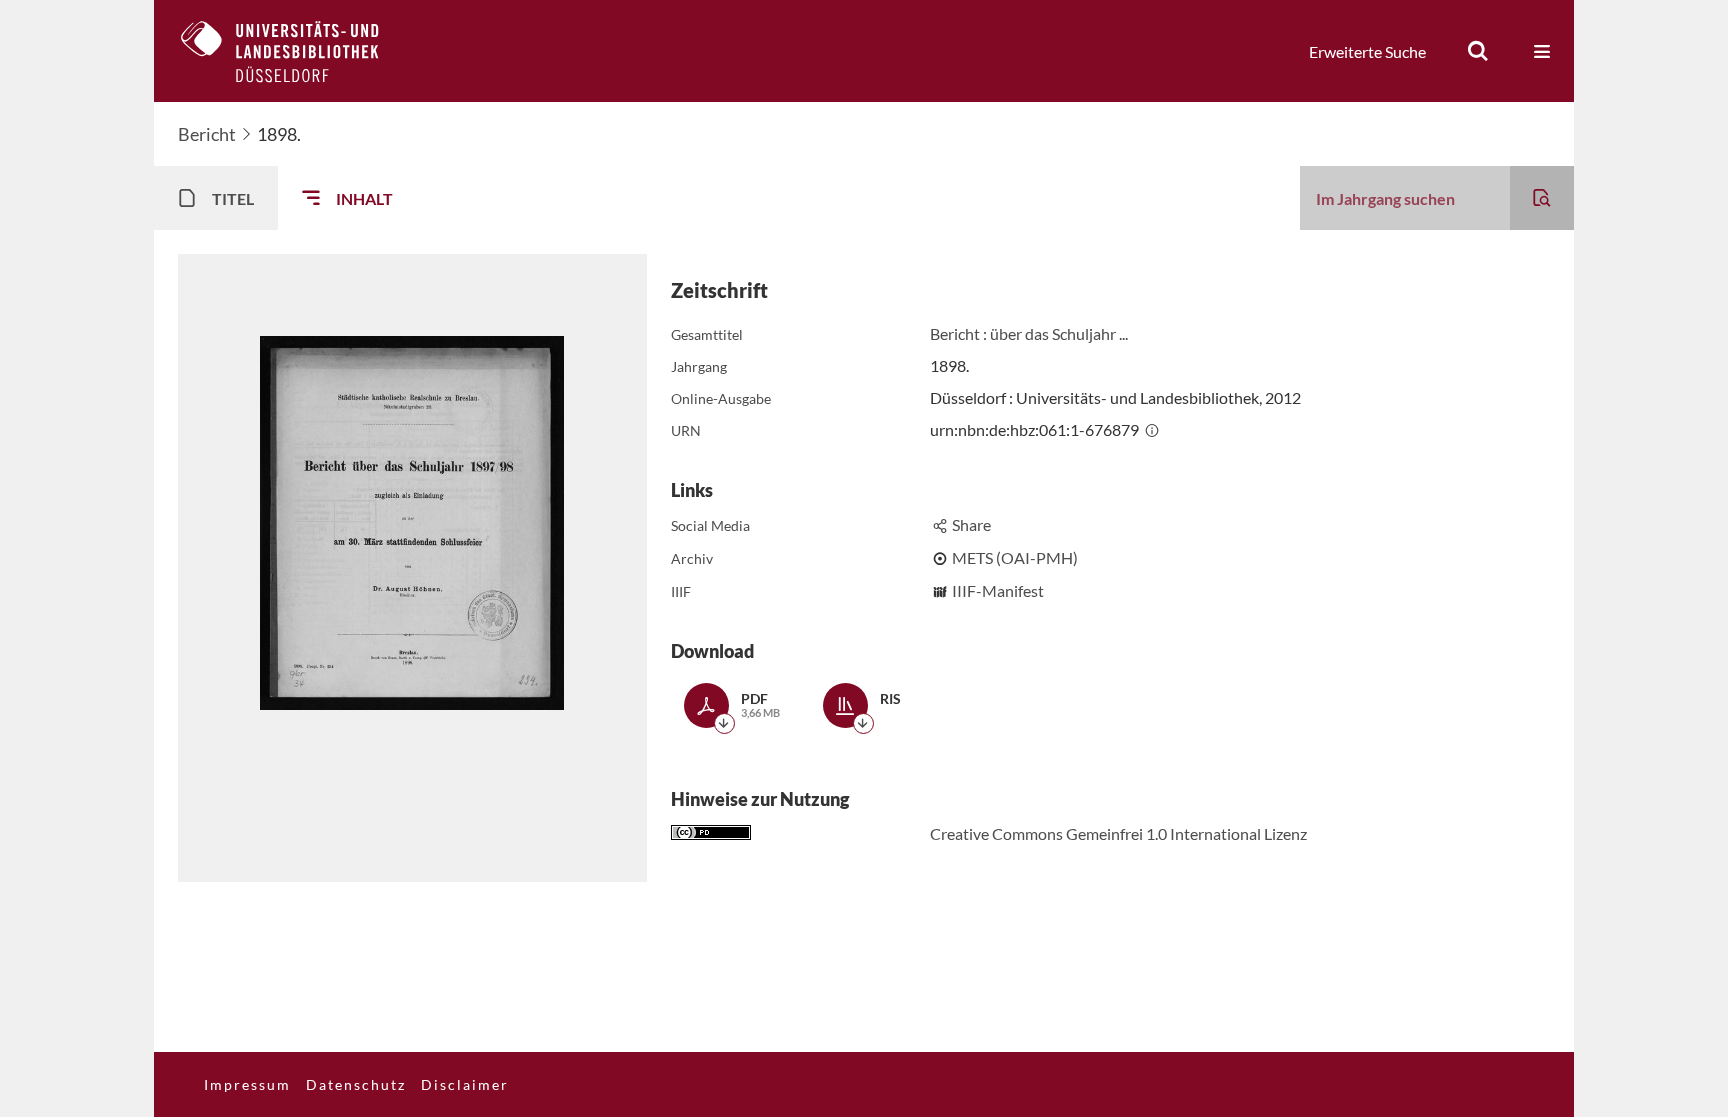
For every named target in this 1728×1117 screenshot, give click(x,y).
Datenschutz (356, 1084)
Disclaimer (465, 1084)
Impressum (247, 1084)
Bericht (207, 134)
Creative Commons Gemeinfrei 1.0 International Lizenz (1118, 833)
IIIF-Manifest (998, 590)
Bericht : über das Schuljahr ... (1029, 333)
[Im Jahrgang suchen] (1542, 198)
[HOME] (295, 51)
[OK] (1478, 51)
